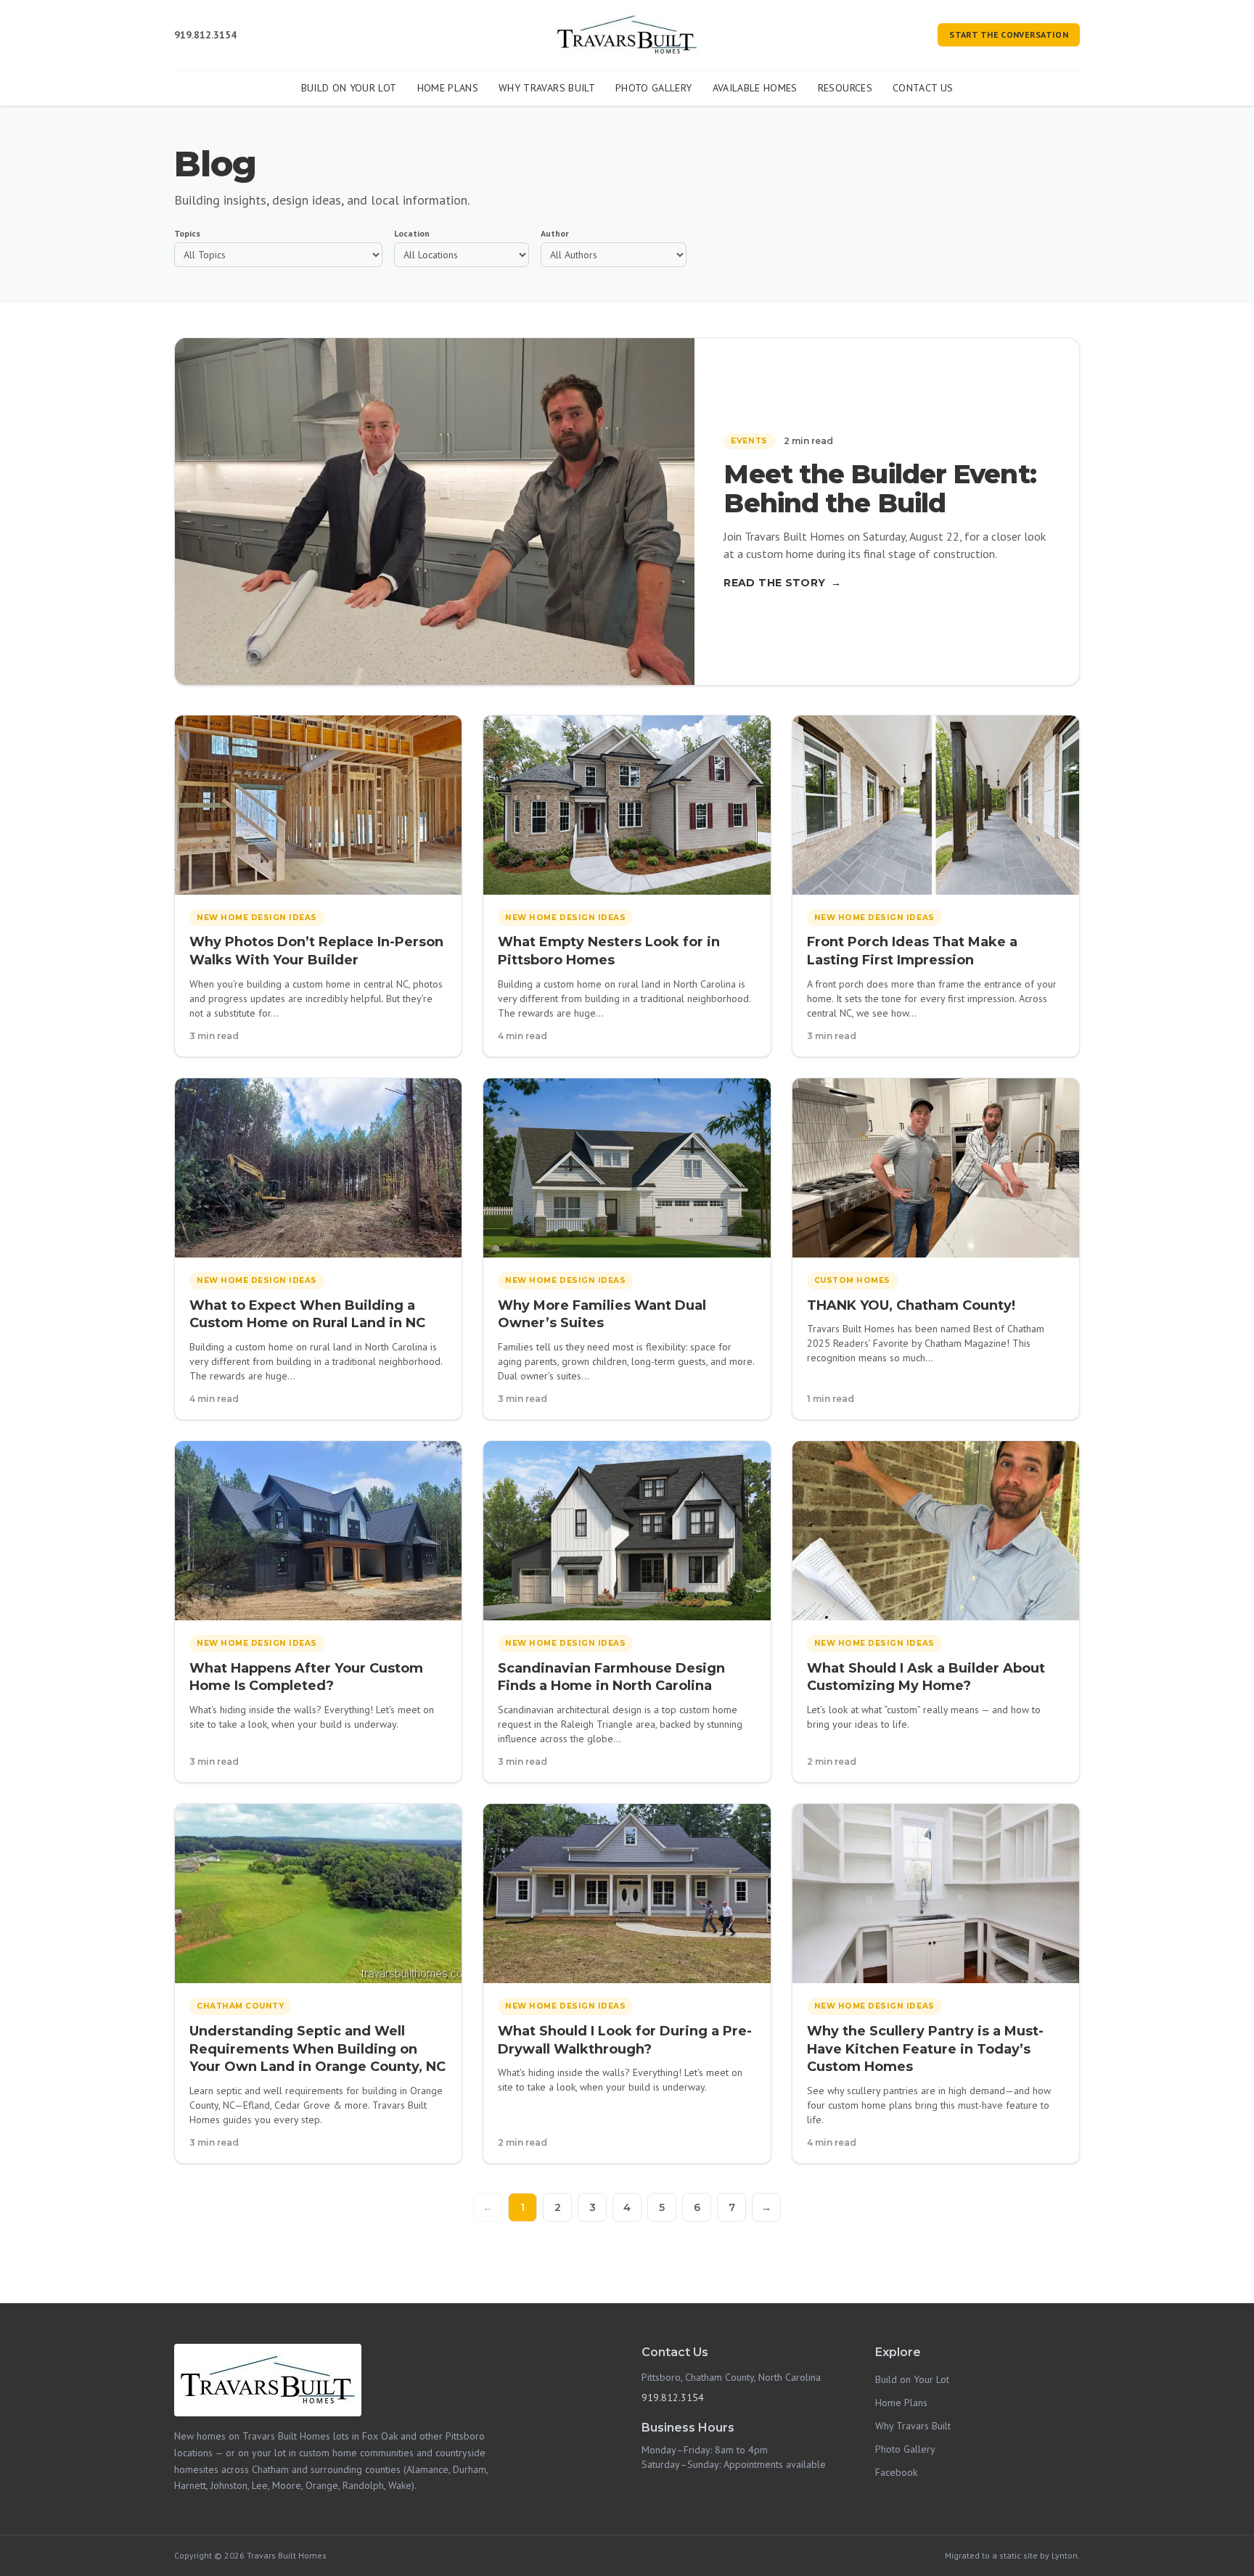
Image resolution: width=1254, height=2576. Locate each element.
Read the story (782, 583)
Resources (845, 88)
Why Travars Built (547, 88)
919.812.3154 (205, 35)
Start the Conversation (1009, 34)
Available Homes (755, 88)
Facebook (896, 2472)
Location (412, 233)
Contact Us (923, 88)
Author (555, 233)
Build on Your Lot (349, 88)
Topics (187, 233)
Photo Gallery (654, 88)
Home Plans (448, 88)
